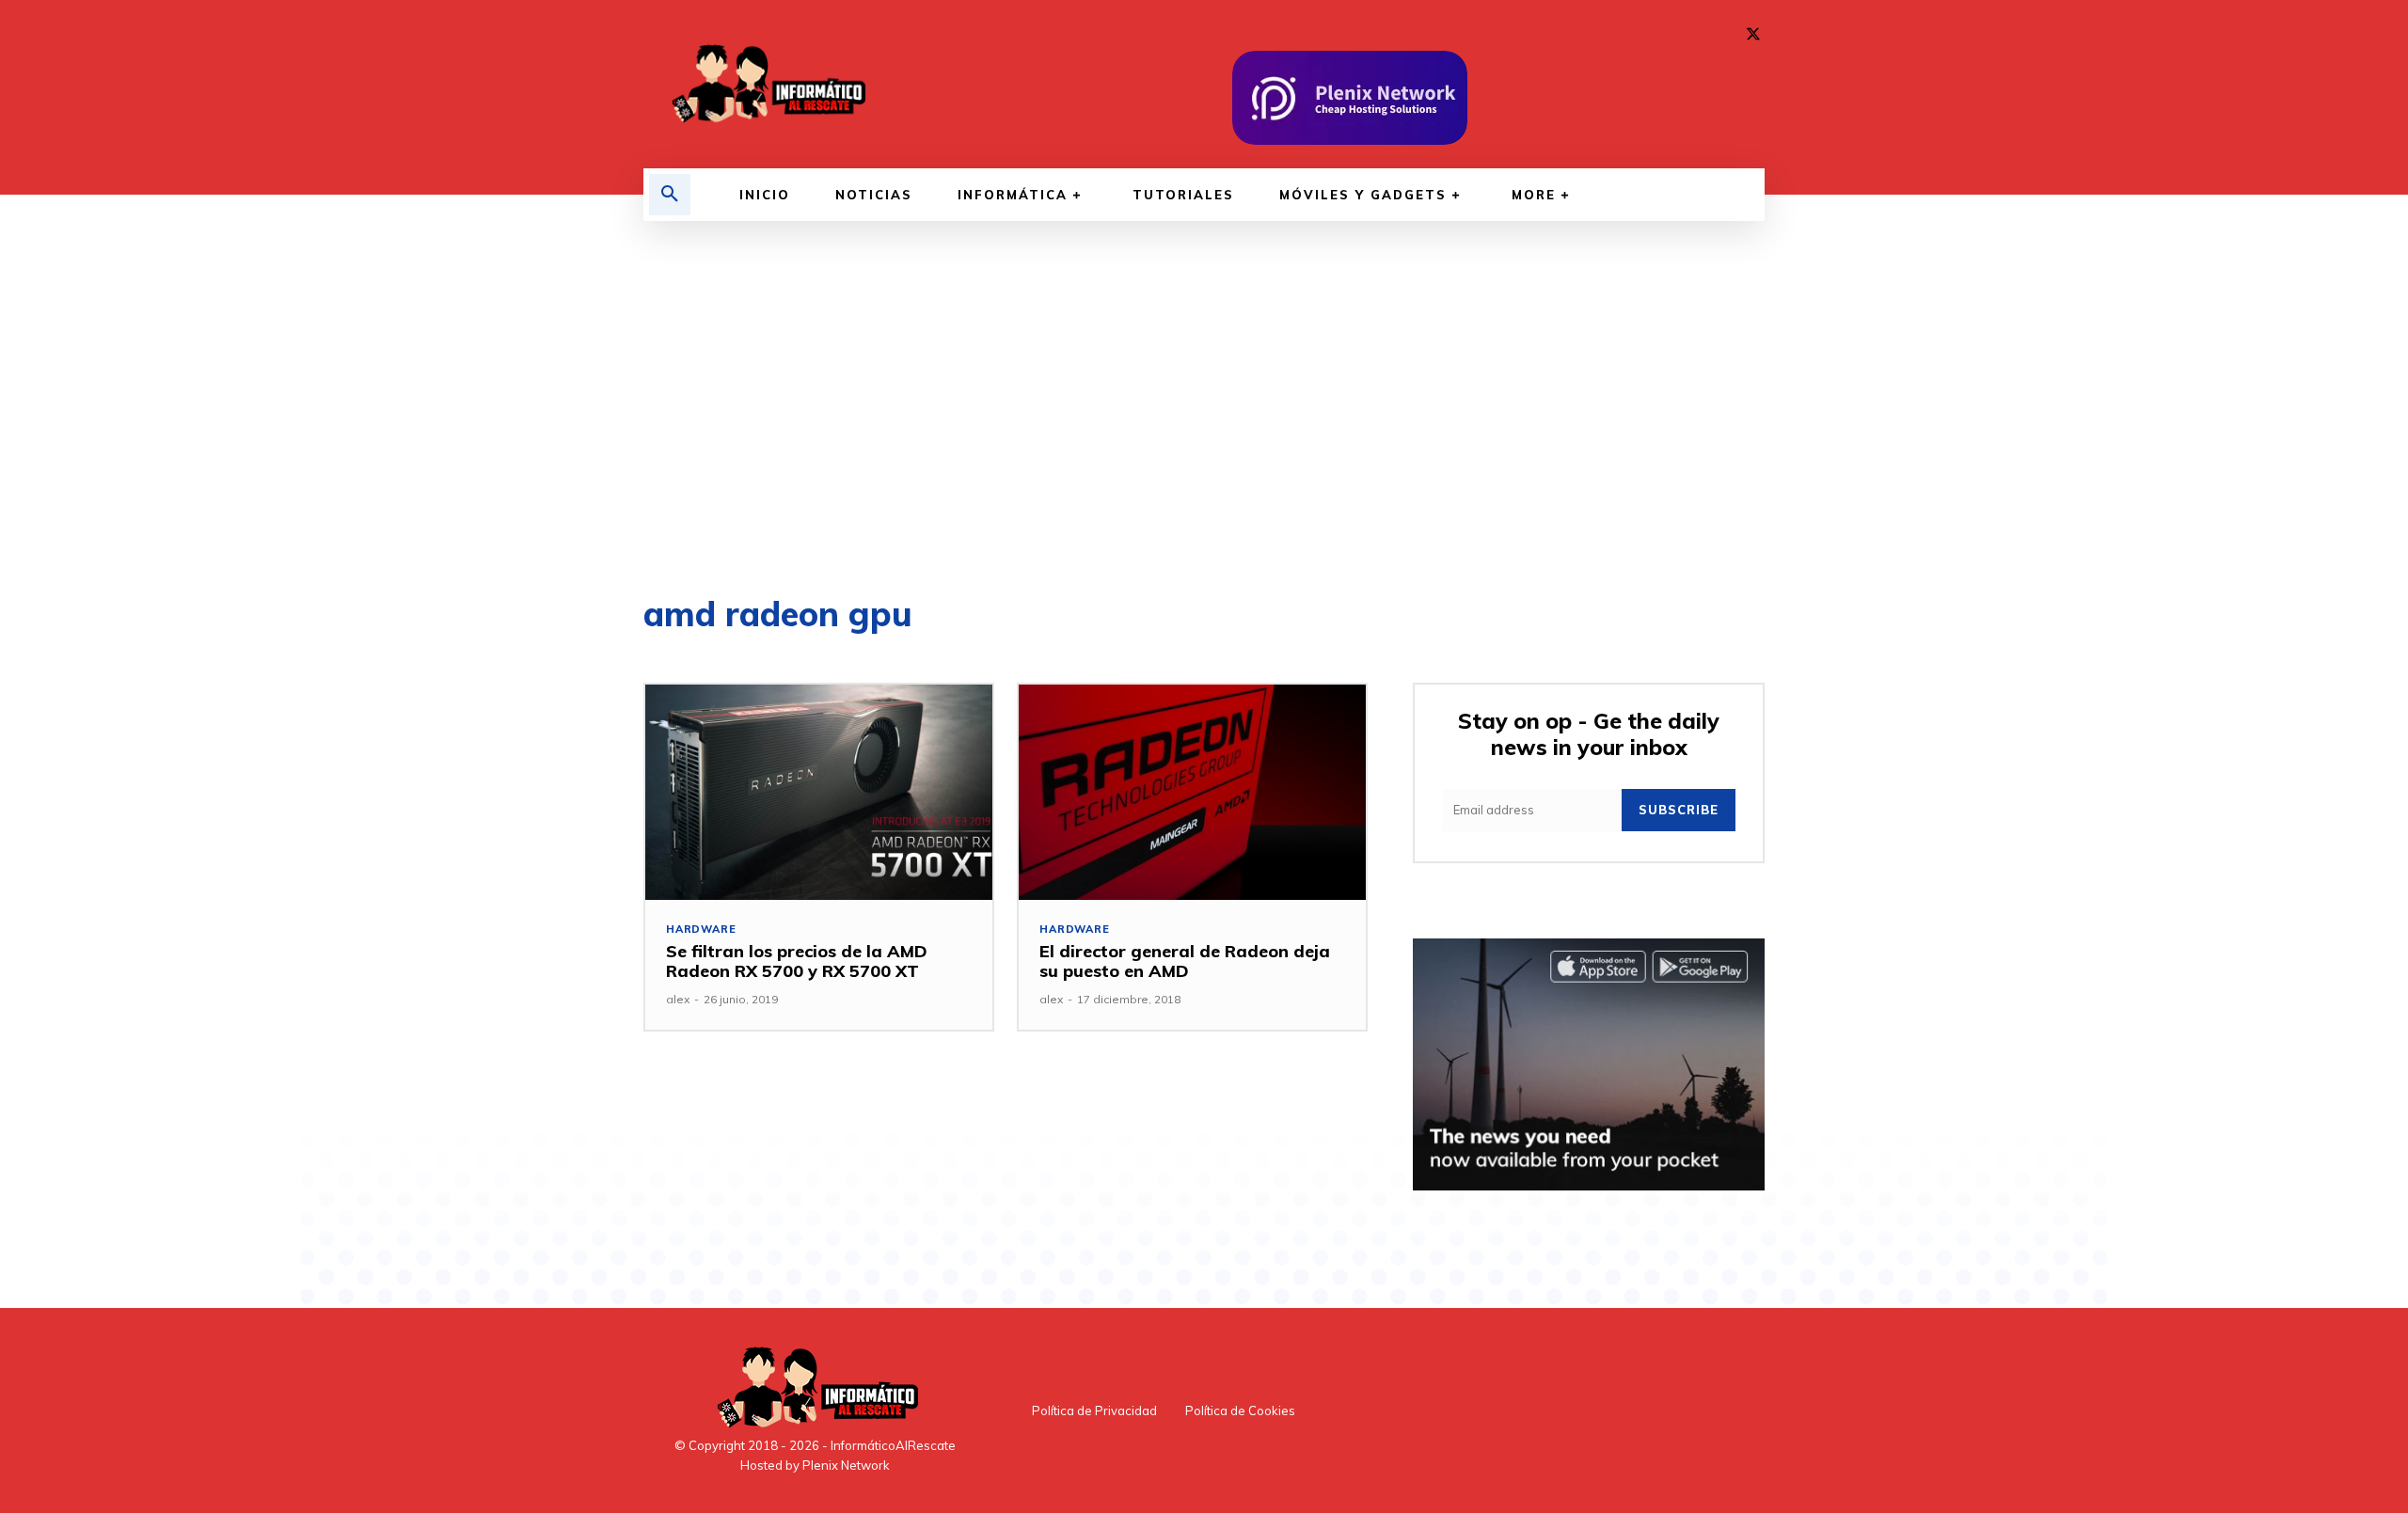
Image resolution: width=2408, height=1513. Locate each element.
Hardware (701, 930)
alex (678, 999)
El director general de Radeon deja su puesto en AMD (1185, 961)
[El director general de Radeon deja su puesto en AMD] (1192, 792)
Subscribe (1679, 810)
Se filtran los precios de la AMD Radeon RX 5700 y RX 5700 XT (797, 961)
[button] (670, 195)
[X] (1753, 35)
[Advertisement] (1204, 409)
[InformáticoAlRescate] (767, 84)
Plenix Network (846, 1465)
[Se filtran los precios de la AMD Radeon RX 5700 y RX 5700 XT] (819, 792)
